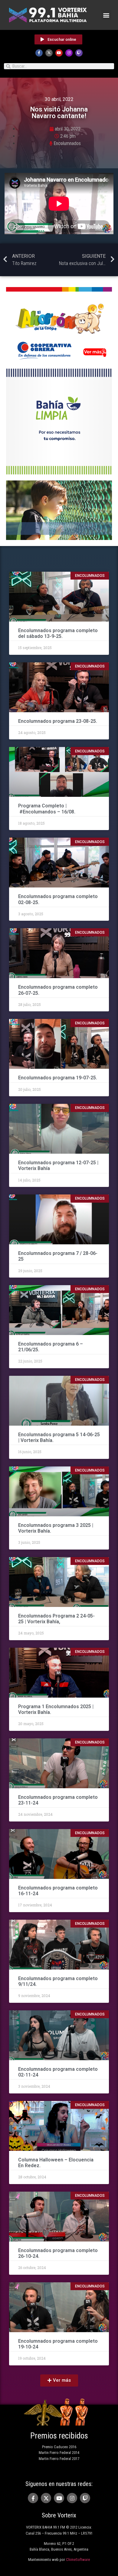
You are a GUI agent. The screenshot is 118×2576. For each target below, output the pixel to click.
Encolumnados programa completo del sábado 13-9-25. (58, 633)
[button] (106, 15)
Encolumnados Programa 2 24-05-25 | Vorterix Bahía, (56, 1619)
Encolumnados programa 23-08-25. (58, 721)
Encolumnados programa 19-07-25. (58, 1078)
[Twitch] (79, 53)
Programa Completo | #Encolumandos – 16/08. (47, 809)
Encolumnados (67, 143)
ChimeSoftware (78, 2560)
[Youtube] (59, 53)
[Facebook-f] (39, 53)
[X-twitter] (49, 53)
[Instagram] (69, 53)
